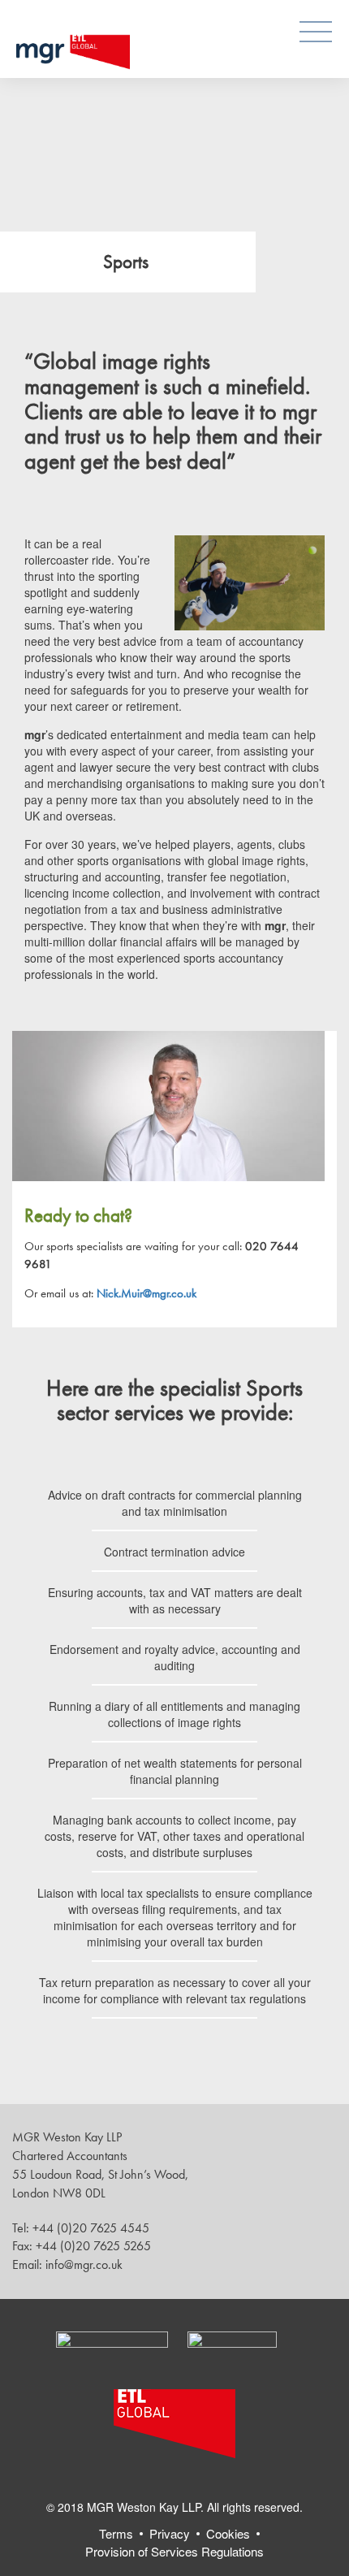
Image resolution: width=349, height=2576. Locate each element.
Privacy (170, 2533)
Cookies (228, 2533)
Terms (116, 2533)
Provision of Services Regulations (174, 2551)
